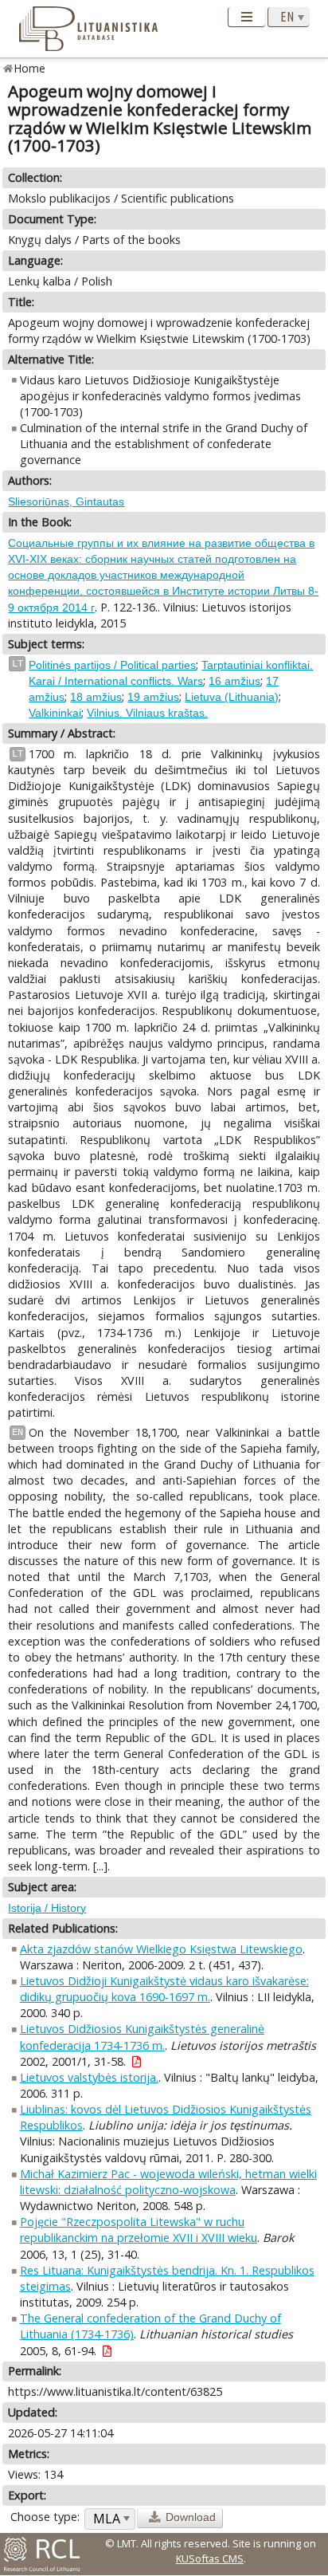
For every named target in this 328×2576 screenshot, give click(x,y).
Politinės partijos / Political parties (112, 665)
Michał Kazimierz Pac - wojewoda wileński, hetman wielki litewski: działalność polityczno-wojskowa (168, 2182)
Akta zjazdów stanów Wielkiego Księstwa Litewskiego (161, 1949)
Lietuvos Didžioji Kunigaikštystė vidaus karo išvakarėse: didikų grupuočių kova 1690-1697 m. (164, 1989)
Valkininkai (55, 713)
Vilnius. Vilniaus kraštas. (147, 713)
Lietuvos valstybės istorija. (89, 2077)
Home (30, 68)
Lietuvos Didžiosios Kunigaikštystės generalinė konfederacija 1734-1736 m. (142, 2037)
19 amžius (153, 697)
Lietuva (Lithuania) (232, 697)
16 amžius (234, 681)
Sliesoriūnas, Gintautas (66, 501)
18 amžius (96, 697)
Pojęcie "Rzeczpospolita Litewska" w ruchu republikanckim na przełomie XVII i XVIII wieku (139, 2230)
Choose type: (45, 2517)
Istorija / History (47, 1908)
